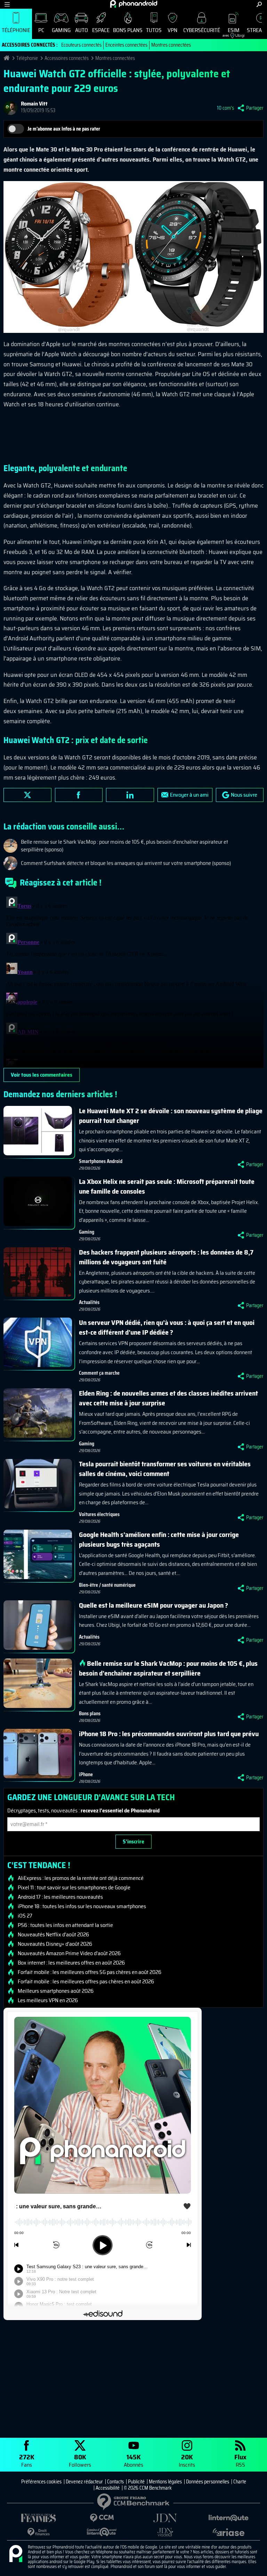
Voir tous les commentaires (42, 1075)
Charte (240, 2482)
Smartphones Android (101, 1161)
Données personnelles (208, 2482)
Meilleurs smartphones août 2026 (56, 1991)
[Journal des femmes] (39, 2518)
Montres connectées (171, 45)
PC (41, 30)
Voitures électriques (99, 1514)
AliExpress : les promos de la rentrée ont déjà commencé (81, 1878)
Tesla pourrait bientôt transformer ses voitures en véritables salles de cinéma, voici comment (165, 1469)
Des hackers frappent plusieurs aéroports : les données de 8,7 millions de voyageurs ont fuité (166, 1257)
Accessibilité (108, 2488)
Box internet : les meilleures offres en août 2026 (71, 1963)
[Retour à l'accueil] (134, 4)
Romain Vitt (34, 104)
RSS (240, 2460)
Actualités (89, 1302)
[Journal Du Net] (165, 2518)
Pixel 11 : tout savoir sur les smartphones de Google (74, 1888)
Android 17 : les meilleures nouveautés (60, 1897)
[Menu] (7, 4)
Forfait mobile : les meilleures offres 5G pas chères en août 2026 (90, 1972)
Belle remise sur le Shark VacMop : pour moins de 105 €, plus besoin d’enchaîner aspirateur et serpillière (168, 1668)
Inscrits (187, 2460)
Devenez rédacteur (84, 2482)
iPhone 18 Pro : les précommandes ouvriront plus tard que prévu (169, 1734)
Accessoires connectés (67, 58)
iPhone (86, 1774)
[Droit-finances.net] (39, 2532)
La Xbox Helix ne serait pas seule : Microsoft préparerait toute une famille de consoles (167, 1186)
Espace (101, 30)
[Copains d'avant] (102, 2532)
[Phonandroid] (16, 2554)
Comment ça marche (99, 1373)
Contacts (115, 2482)
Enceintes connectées (126, 45)
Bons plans (128, 30)
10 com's (225, 108)
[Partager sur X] (27, 795)
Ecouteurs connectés (81, 45)
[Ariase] (228, 2532)
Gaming (61, 30)
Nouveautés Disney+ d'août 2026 (55, 1944)
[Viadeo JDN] (165, 2532)
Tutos (154, 30)
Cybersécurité (202, 30)
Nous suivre (244, 795)
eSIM (231, 32)
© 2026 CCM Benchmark (148, 2488)
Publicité (136, 2482)
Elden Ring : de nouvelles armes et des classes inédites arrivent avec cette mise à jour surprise (168, 1398)
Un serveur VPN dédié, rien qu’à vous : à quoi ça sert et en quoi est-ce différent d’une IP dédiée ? (167, 1327)
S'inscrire (133, 1841)
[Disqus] (133, 981)
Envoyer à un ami (189, 795)
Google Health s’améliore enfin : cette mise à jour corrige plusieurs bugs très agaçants (159, 1539)
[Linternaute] (228, 2518)
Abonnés (133, 2460)
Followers (80, 2460)
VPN (172, 30)
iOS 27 (25, 1916)
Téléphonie (16, 30)
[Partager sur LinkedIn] (130, 795)
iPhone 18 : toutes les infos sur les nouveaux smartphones (82, 1906)
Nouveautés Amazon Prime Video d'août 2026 (69, 1953)
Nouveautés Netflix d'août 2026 (53, 1935)
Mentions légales (165, 2482)
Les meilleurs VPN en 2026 (48, 2000)
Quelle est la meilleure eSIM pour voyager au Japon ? (153, 1605)
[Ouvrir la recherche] (259, 4)
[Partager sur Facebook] (79, 795)
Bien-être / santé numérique (107, 1585)
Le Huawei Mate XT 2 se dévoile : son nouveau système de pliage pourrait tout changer (171, 1116)
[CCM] (102, 2518)
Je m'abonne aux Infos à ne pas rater (64, 129)
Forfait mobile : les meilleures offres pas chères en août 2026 (86, 1982)
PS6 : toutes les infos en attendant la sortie (65, 1925)
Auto (82, 30)
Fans (27, 2460)
